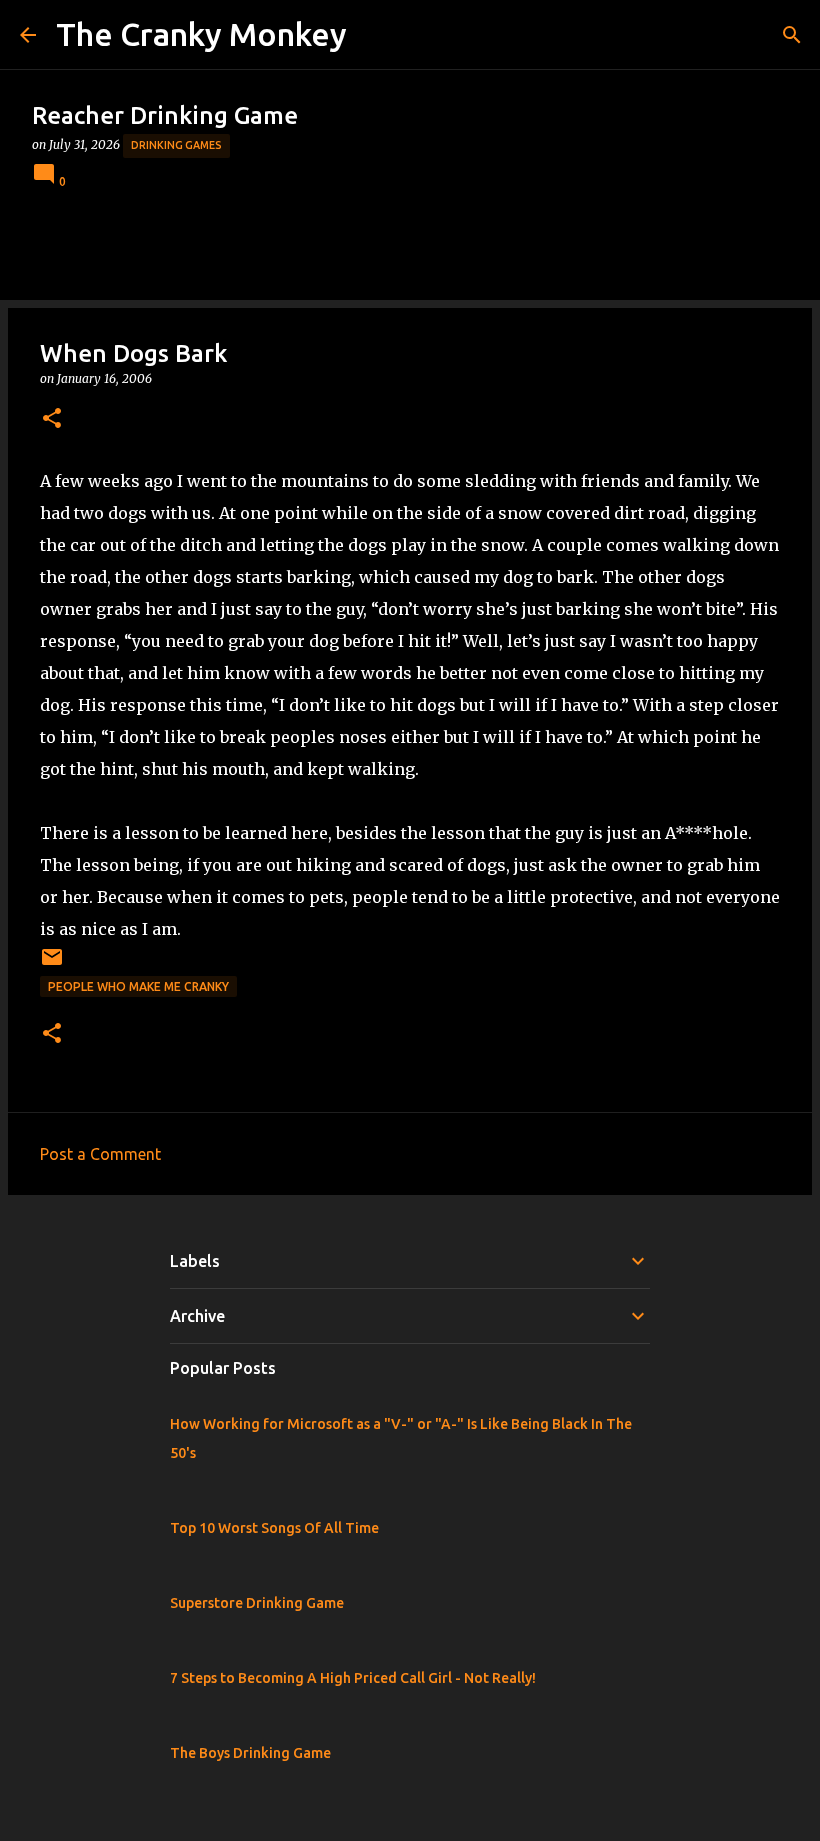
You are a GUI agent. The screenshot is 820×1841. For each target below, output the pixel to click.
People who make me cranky (138, 986)
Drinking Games (176, 145)
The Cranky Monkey (201, 34)
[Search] (792, 35)
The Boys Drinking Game (250, 1753)
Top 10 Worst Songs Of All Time (274, 1528)
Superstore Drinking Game (257, 1603)
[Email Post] (52, 964)
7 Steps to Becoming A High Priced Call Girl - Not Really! (353, 1678)
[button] (52, 419)
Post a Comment (100, 1154)
